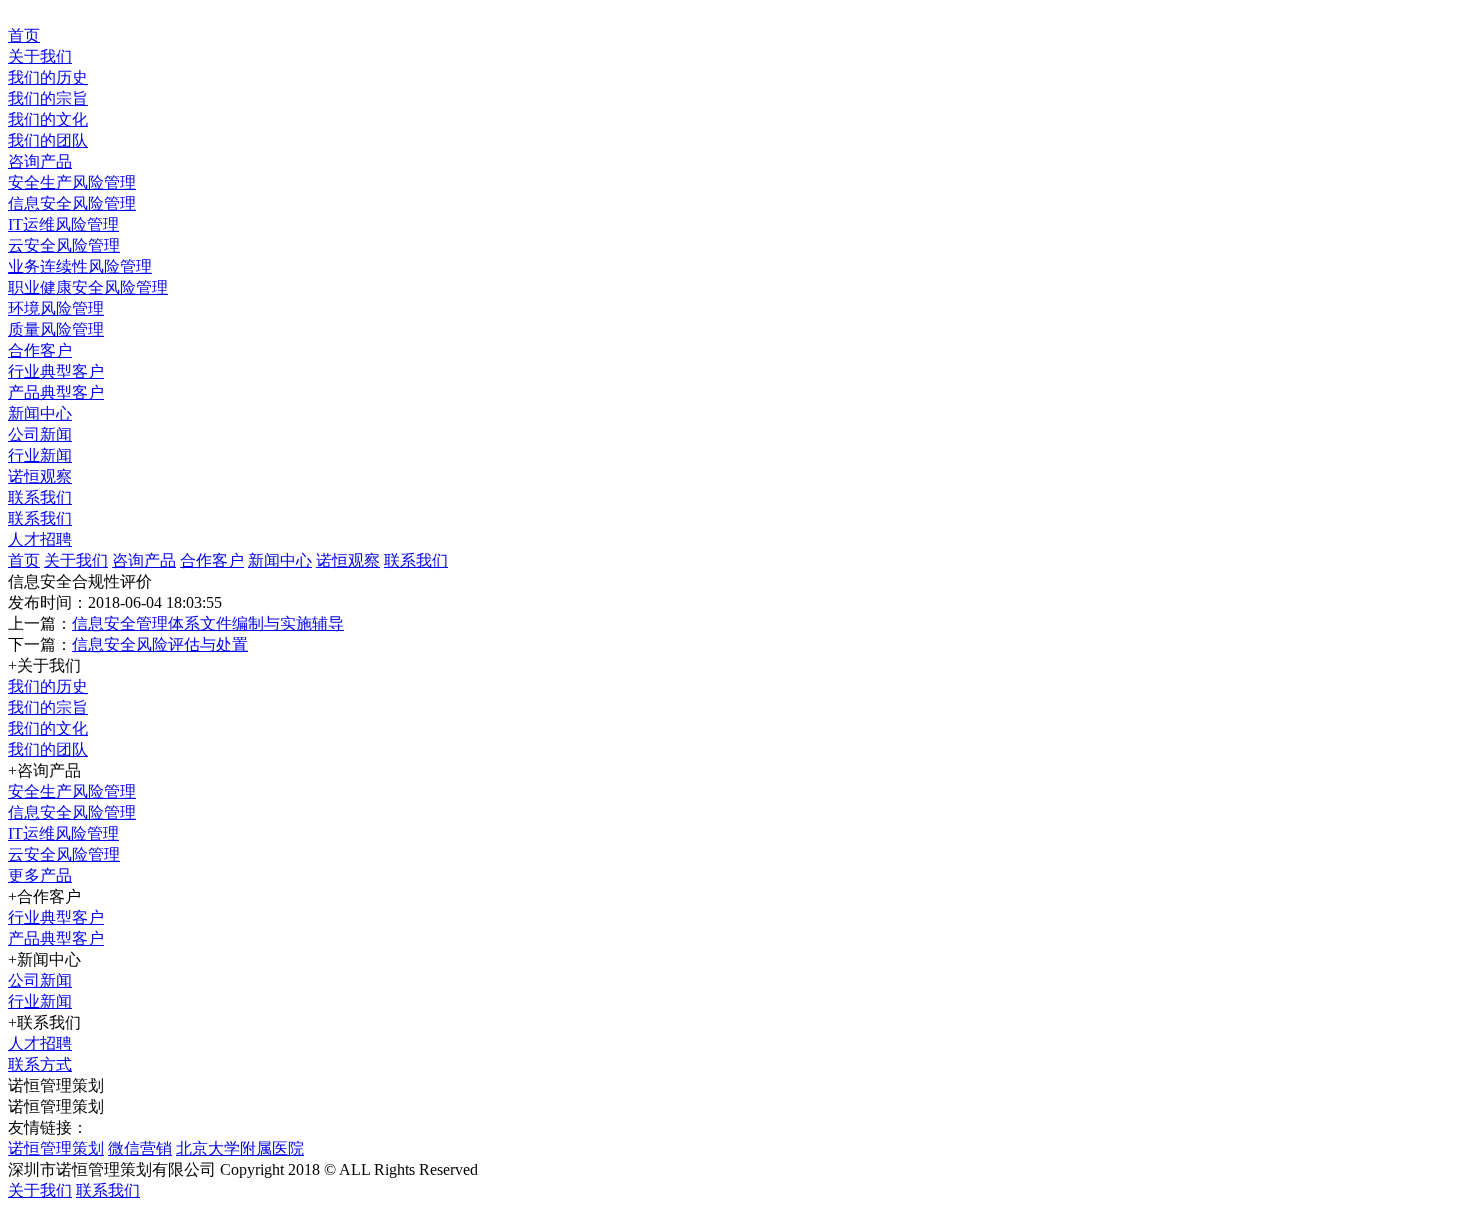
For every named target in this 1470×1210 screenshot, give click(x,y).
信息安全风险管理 (72, 203)
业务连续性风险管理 (80, 266)
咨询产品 (40, 161)
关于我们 (40, 56)
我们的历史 (48, 77)
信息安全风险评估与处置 (160, 644)
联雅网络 (808, 1169)
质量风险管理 (56, 329)
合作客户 (40, 350)
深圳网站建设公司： (704, 1169)
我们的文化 (48, 119)
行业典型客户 (56, 371)
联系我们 (40, 497)
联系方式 (40, 1064)
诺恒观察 (40, 476)
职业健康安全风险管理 (88, 287)
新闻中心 (40, 413)
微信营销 (140, 1148)
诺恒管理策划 (56, 1148)
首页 (24, 35)
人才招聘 (40, 539)
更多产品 (40, 875)
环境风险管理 (56, 308)
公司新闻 (40, 434)
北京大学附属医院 (240, 1148)
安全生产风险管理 (72, 182)
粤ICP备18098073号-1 (557, 1169)
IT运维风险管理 (63, 224)
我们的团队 (48, 140)
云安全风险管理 (64, 245)
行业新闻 (40, 455)
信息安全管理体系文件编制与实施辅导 (208, 623)
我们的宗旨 (48, 98)
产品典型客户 (56, 392)
